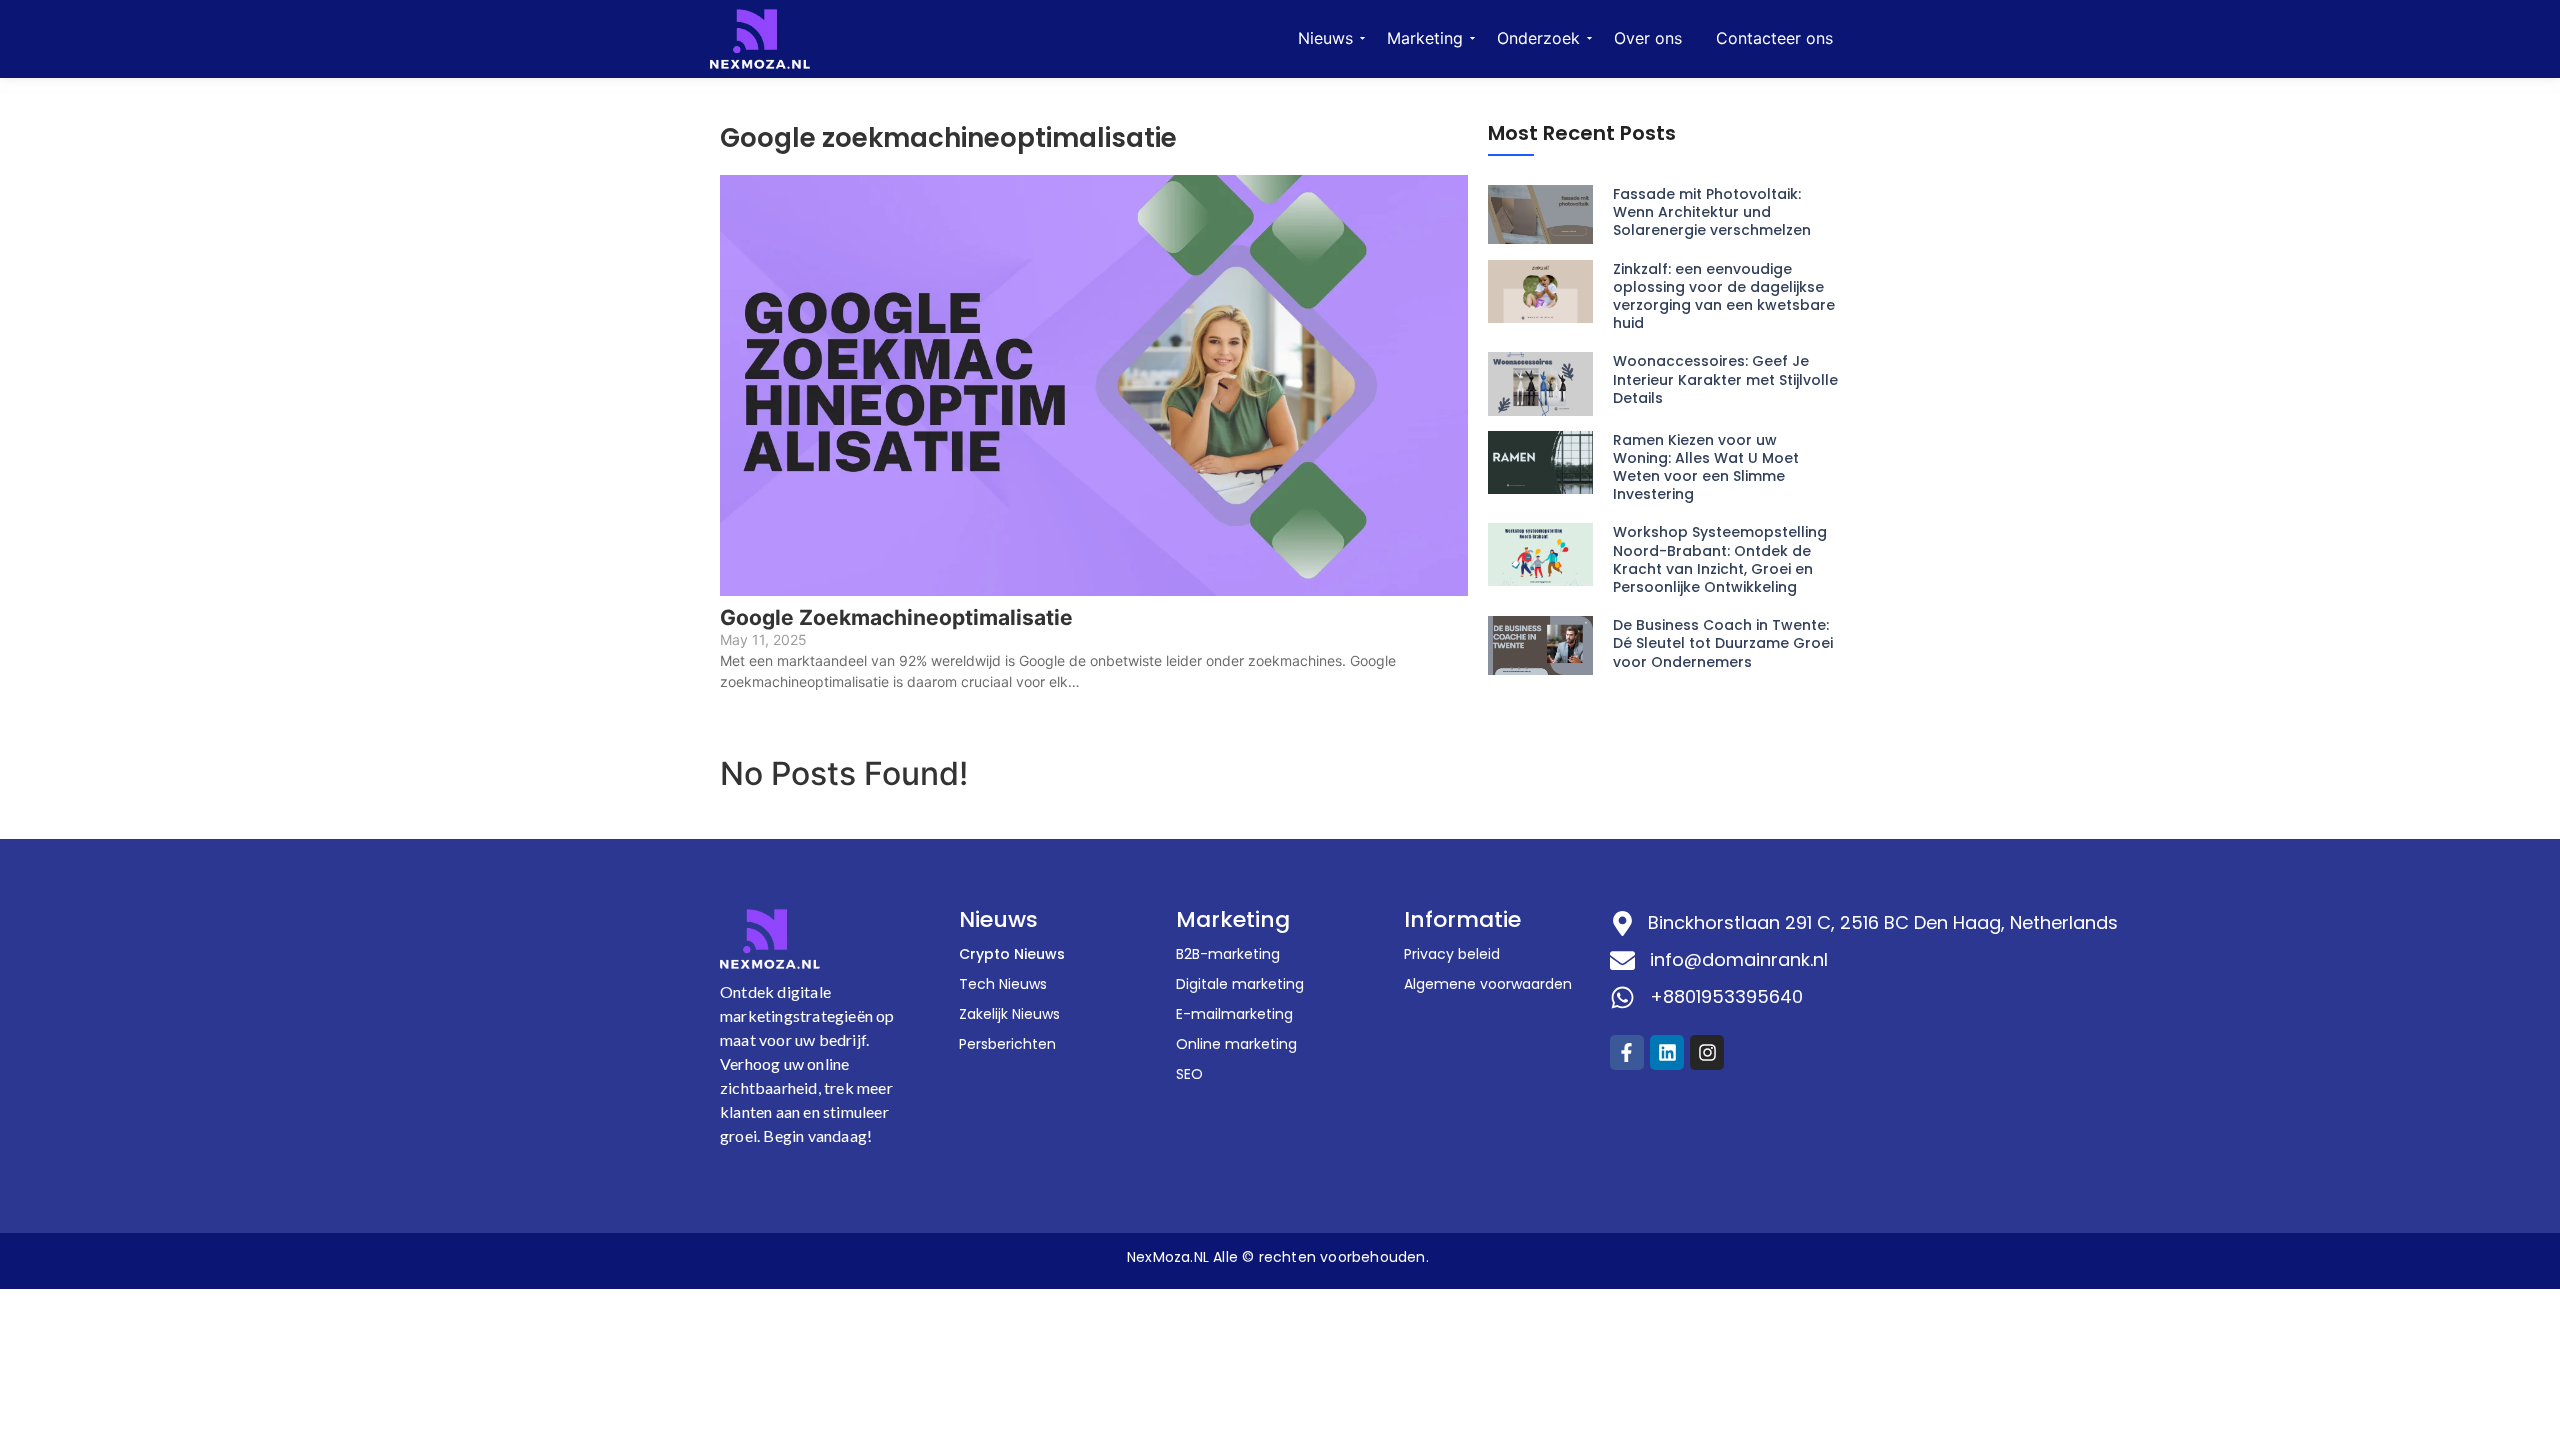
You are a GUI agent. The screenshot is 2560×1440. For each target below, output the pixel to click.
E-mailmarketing (1234, 1014)
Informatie (1462, 919)
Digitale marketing (1240, 984)
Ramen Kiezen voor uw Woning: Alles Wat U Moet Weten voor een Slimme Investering (1706, 467)
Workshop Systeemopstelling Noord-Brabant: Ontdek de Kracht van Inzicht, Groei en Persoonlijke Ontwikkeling (1720, 559)
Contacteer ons (1774, 38)
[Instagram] (1707, 1052)
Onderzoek (1538, 38)
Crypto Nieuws (1012, 954)
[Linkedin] (1667, 1052)
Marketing (1425, 38)
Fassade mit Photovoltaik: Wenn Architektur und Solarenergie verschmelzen (1712, 212)
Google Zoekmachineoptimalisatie (896, 617)
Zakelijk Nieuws (1009, 1014)
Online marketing (1236, 1044)
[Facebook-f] (1627, 1052)
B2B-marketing (1228, 954)
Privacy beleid (1452, 954)
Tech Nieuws (1003, 984)
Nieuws (1325, 38)
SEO (1189, 1074)
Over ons (1648, 38)
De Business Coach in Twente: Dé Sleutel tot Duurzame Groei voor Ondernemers (1723, 643)
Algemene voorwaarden (1488, 984)
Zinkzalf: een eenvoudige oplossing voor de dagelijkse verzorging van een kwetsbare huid (1724, 296)
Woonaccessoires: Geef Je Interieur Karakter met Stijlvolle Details (1725, 379)
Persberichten (1007, 1044)
